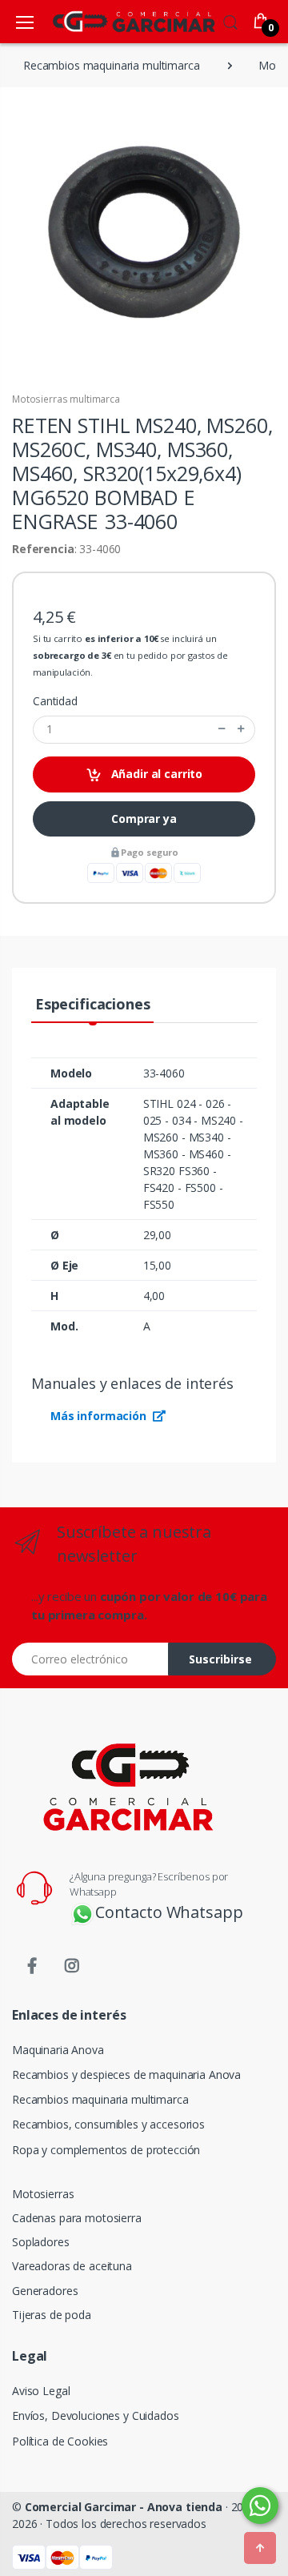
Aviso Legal (41, 2391)
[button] (230, 20)
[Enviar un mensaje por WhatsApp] (260, 2506)
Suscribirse (220, 1659)
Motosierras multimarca (66, 399)
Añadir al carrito (155, 774)
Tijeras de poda (52, 2315)
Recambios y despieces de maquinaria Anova (126, 2074)
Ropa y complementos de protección (106, 2150)
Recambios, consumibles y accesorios (108, 2124)
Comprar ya (144, 819)
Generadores (45, 2291)
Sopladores (41, 2242)
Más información (100, 1416)
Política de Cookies (60, 2441)
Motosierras (43, 2194)
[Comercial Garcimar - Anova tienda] (110, 21)
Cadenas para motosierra (77, 2218)
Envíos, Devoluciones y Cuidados (96, 2416)
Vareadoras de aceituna (72, 2266)
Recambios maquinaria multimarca (100, 2099)
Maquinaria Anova (58, 2050)
